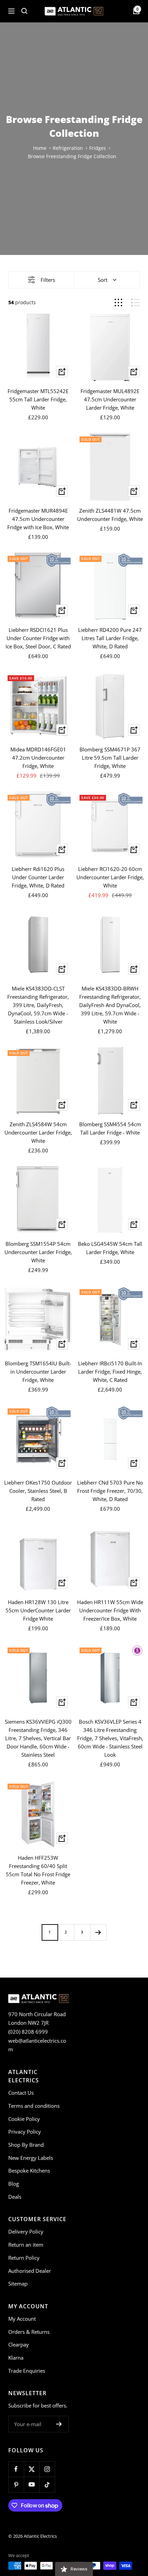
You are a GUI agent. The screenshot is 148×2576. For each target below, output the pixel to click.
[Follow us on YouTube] (31, 2485)
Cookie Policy (24, 2119)
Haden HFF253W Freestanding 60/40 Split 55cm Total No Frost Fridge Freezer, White (38, 1870)
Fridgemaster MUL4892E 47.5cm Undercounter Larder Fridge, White (110, 399)
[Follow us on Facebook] (16, 2469)
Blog (14, 2184)
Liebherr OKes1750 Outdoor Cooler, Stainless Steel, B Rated (38, 1491)
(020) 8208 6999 (28, 2032)
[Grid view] (118, 303)
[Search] (24, 11)
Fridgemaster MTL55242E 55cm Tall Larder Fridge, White (38, 399)
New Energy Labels (31, 2158)
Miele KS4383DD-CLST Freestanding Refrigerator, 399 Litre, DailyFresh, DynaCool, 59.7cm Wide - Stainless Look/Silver (38, 1005)
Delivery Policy (26, 2231)
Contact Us (21, 2093)
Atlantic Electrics (40, 2536)
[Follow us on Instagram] (47, 2469)
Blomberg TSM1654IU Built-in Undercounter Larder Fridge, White (38, 1372)
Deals (15, 2197)
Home (40, 148)
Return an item (26, 2245)
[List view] (135, 303)
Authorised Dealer (30, 2271)
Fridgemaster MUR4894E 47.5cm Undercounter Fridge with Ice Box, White (38, 519)
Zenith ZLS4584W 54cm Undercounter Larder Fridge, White (38, 1132)
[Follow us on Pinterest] (16, 2485)
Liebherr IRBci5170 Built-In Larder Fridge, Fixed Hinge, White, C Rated (110, 1372)
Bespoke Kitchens (29, 2170)
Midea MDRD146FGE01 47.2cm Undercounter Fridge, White (38, 758)
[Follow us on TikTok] (47, 2485)
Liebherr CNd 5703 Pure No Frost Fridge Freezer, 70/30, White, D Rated (110, 1491)
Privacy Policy (25, 2132)
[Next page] (98, 1932)
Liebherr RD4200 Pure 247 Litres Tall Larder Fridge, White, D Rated (110, 638)
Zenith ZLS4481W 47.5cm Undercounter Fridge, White (110, 515)
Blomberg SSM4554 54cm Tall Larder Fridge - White (110, 1128)
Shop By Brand (26, 2145)
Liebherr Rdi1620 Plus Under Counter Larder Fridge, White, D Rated (38, 877)
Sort (103, 280)
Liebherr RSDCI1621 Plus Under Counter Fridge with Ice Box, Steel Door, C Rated (38, 638)
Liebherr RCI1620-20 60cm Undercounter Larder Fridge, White (110, 877)
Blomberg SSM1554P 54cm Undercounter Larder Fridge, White (38, 1252)
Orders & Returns (29, 2332)
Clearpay (19, 2344)
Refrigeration (68, 148)
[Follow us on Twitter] (31, 2469)
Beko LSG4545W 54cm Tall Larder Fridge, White (110, 1248)
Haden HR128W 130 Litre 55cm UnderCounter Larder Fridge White (38, 1610)
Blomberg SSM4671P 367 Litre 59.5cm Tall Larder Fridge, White (110, 758)
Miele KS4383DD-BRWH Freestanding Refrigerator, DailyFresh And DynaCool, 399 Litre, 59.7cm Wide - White (110, 1005)
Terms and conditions (34, 2106)
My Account (22, 2319)
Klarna (16, 2358)
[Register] (59, 2424)
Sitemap (18, 2283)
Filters (48, 280)
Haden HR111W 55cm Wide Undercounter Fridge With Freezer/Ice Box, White (110, 1610)
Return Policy (24, 2258)
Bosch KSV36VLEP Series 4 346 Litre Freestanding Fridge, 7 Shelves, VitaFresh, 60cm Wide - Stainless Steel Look (110, 1738)
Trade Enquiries (27, 2371)
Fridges (98, 148)
